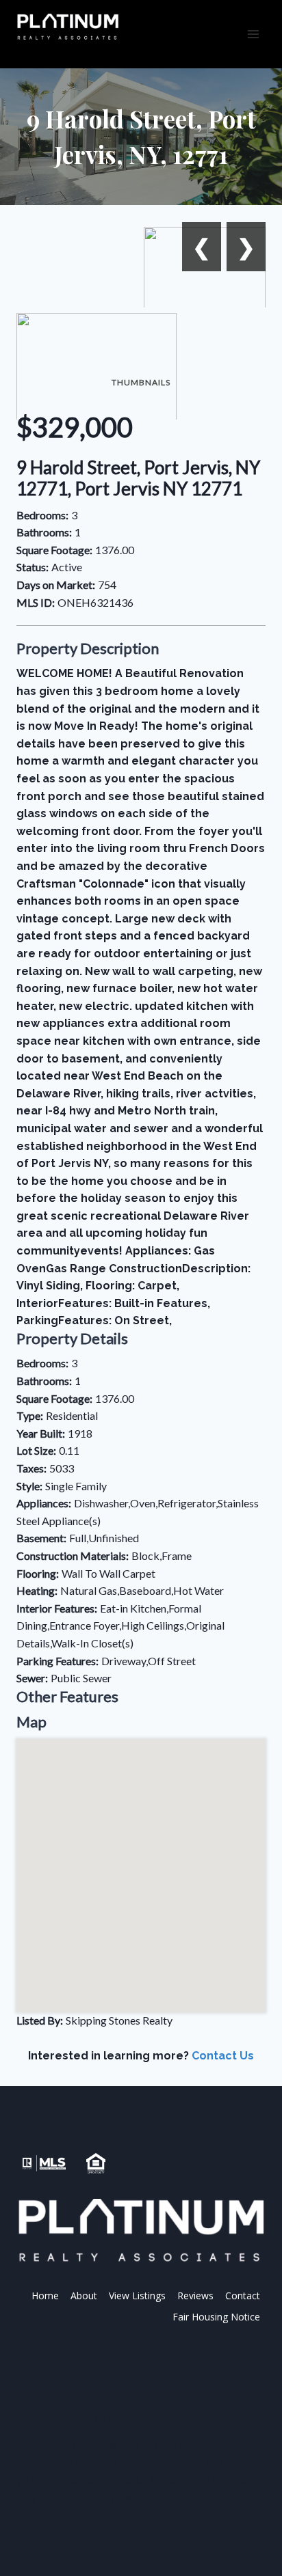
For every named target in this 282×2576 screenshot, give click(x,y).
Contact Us (223, 2056)
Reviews (195, 2296)
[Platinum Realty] (68, 27)
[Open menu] (253, 34)
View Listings (137, 2296)
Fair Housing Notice (216, 2317)
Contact (243, 2296)
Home (45, 2296)
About (84, 2296)
